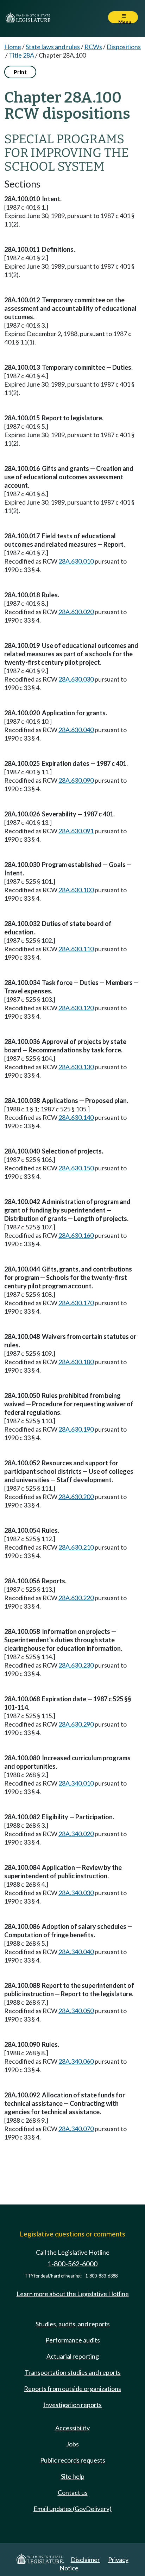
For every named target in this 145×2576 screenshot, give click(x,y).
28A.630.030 (76, 679)
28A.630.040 (76, 730)
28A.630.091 (76, 831)
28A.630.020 (76, 612)
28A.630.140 (76, 1117)
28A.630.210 (76, 1547)
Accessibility (72, 2428)
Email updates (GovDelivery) (72, 2509)
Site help (73, 2476)
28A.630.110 (76, 949)
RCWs (93, 47)
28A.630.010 (76, 561)
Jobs (72, 2444)
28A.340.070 (76, 2129)
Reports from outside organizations (72, 2388)
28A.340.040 (76, 1952)
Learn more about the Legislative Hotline (73, 2294)
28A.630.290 (76, 1724)
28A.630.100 (76, 890)
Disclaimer (85, 2559)
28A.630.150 (76, 1168)
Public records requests (73, 2460)
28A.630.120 (76, 1008)
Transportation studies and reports (73, 2372)
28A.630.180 (76, 1362)
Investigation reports (72, 2405)
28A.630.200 (76, 1497)
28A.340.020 (76, 1834)
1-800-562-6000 (72, 2264)
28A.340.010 (76, 1783)
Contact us (73, 2492)
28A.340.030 (76, 1893)
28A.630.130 (76, 1067)
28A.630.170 (76, 1303)
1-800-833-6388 (101, 2276)
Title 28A (21, 55)
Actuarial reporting (73, 2356)
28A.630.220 (76, 1598)
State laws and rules (53, 47)
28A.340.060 (76, 2061)
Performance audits (73, 2340)
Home (13, 47)
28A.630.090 (76, 780)
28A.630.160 (76, 1235)
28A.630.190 (76, 1429)
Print (20, 72)
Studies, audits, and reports (73, 2324)
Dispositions (124, 47)
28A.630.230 (76, 1665)
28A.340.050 (76, 2011)
